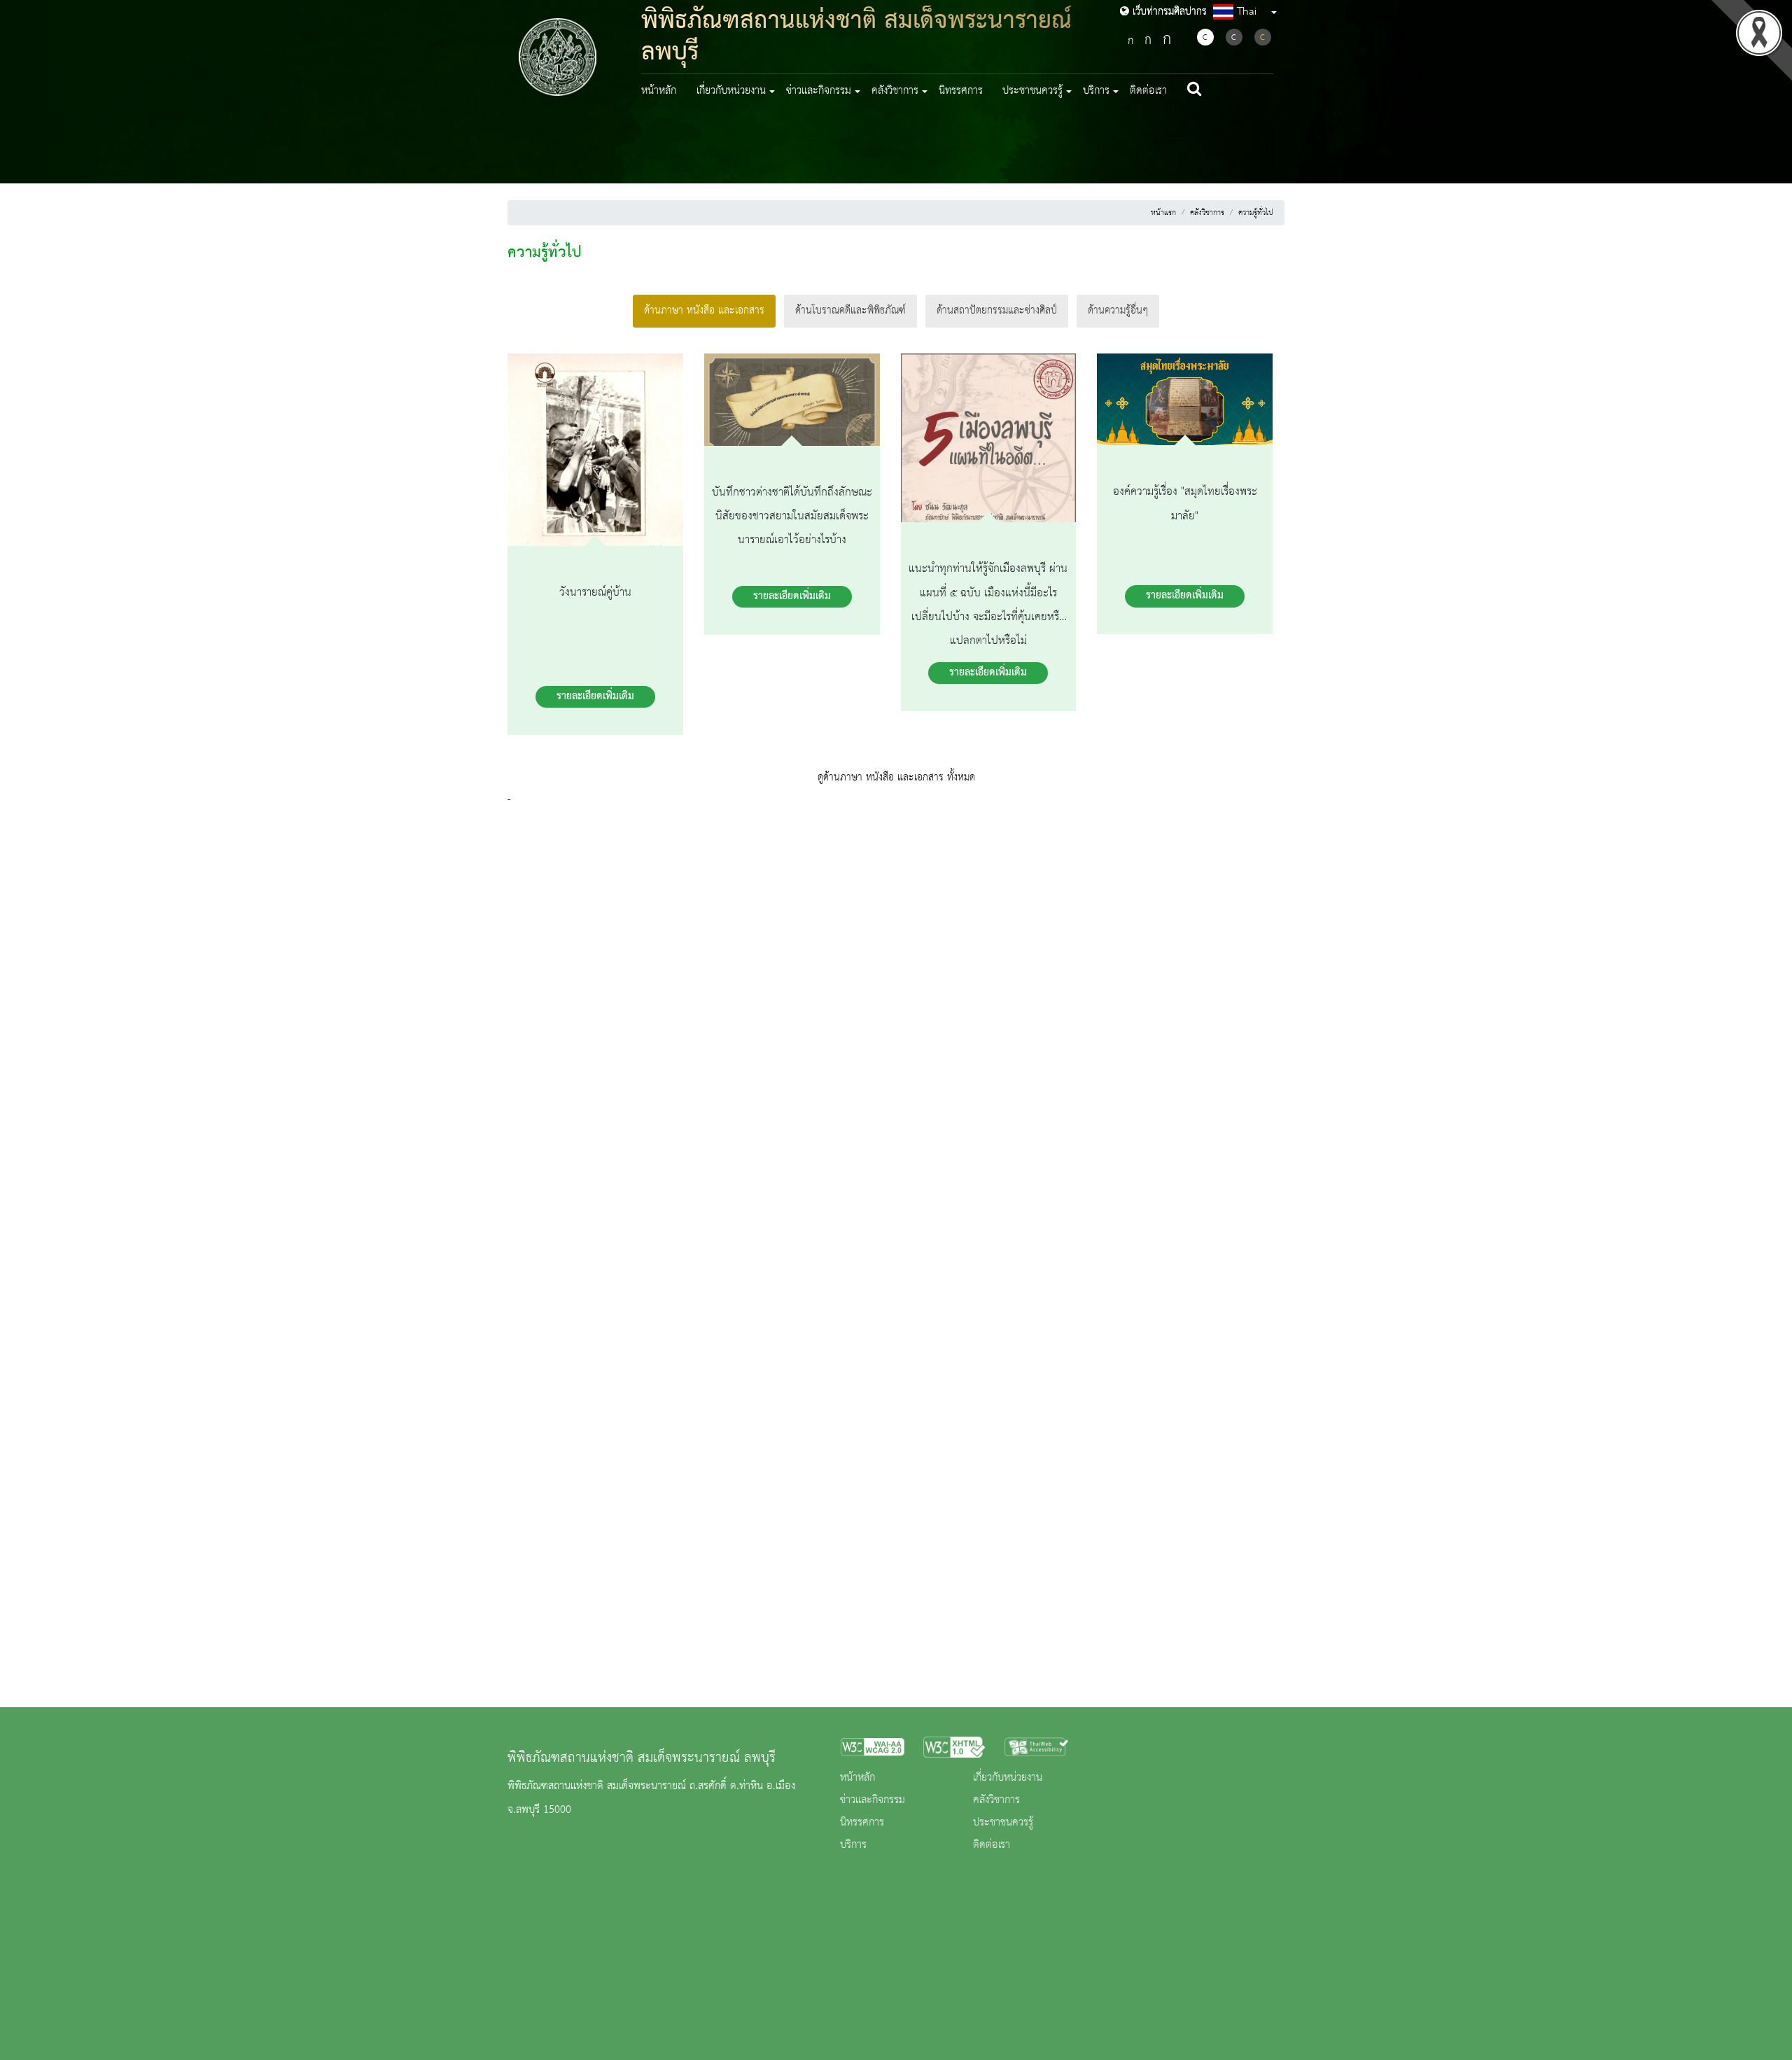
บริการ (853, 1845)
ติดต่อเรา (1148, 91)
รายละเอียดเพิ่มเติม (595, 696)
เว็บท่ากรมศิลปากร (1168, 12)
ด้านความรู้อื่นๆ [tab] (1118, 311)
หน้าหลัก (659, 91)
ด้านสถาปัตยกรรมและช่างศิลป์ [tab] (997, 311)
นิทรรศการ (961, 91)
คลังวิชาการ (1207, 213)
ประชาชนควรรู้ (1003, 1823)
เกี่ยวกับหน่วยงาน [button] (731, 91)
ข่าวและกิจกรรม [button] (819, 91)
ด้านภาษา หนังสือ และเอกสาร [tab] (704, 311)
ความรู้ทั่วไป (1256, 213)
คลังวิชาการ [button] (895, 91)
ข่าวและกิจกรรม (873, 1800)
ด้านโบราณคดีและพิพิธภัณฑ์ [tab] (850, 311)
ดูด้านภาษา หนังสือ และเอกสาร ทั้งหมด (896, 778)
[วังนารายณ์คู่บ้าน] (595, 453)
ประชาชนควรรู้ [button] (1032, 91)
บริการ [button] (1096, 91)
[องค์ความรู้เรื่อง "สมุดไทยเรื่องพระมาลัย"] (1185, 402)
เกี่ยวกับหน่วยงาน (1008, 1778)
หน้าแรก (1163, 213)
